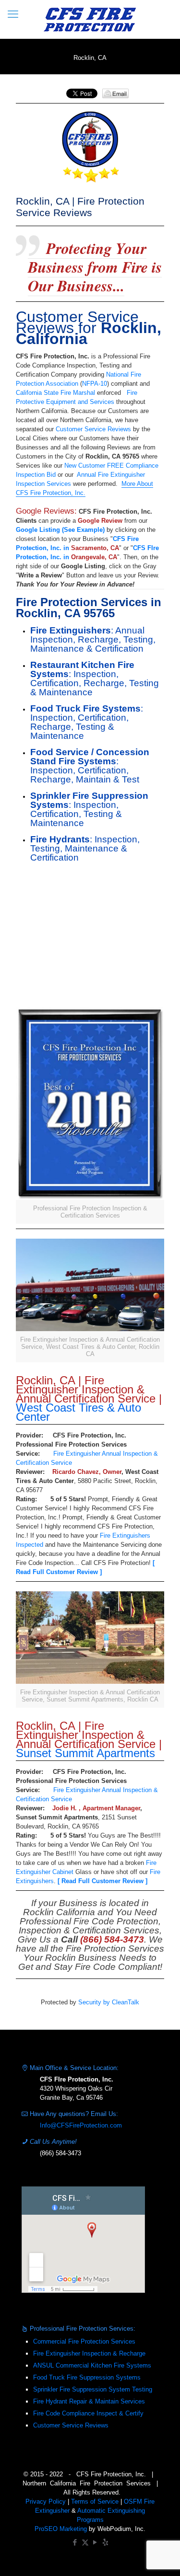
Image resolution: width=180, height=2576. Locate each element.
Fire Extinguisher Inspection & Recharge (89, 2353)
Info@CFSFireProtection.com (81, 2125)
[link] (90, 1115)
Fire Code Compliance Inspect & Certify (88, 2413)
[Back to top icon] (160, 2556)
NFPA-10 (95, 384)
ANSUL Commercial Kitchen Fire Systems (92, 2365)
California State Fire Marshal (55, 393)
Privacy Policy (46, 2501)
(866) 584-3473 (60, 2153)
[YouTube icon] (95, 2542)
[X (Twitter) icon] (85, 2542)
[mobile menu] (13, 14)
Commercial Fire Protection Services (84, 2341)
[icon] (105, 2542)
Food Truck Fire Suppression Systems (87, 2377)
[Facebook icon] (75, 2542)
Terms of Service (95, 2501)
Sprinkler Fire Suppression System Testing (93, 2389)
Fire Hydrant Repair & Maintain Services (89, 2401)
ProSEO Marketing (61, 2529)
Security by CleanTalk (109, 2002)
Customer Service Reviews (93, 429)
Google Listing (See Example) (60, 530)
